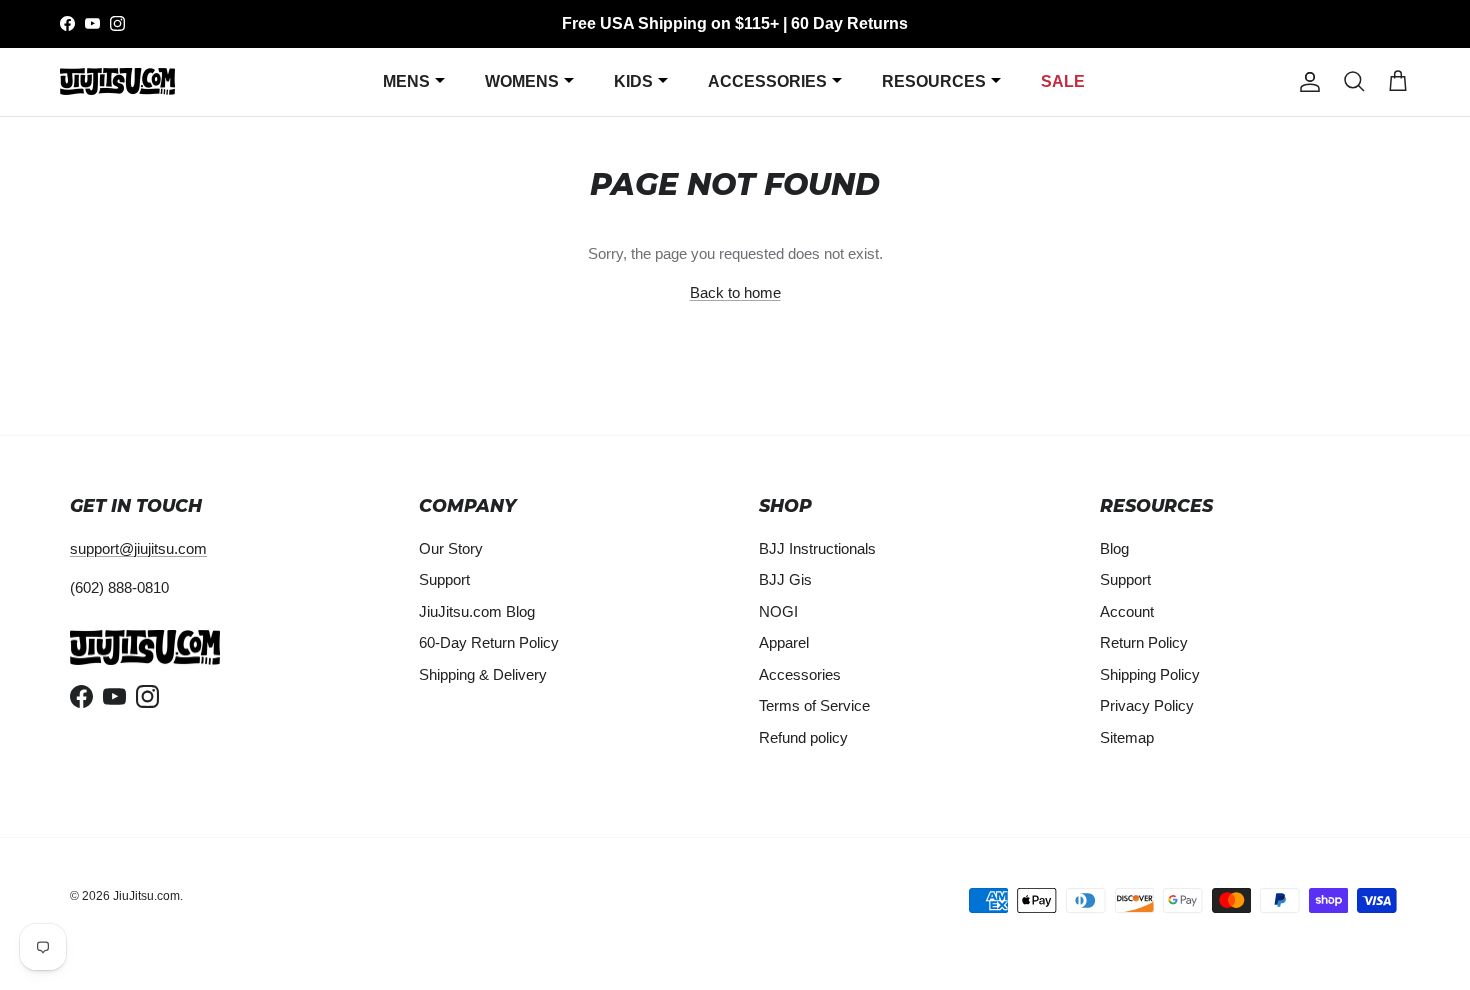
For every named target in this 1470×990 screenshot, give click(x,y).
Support (444, 579)
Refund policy (803, 737)
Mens (406, 81)
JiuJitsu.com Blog (477, 611)
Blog (1114, 548)
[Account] (1306, 82)
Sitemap (1127, 737)
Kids (633, 81)
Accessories (767, 81)
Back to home (735, 292)
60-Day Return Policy (489, 642)
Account (1127, 611)
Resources (934, 81)
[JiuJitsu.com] (117, 81)
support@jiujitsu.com (138, 548)
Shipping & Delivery (483, 674)
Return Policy (1144, 642)
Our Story (451, 548)
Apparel (784, 642)
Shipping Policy (1150, 674)
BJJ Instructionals (817, 548)
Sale (1063, 81)
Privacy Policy (1147, 705)
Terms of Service (814, 705)
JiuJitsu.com (146, 896)
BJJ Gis (785, 579)
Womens (522, 81)
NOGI (778, 611)
